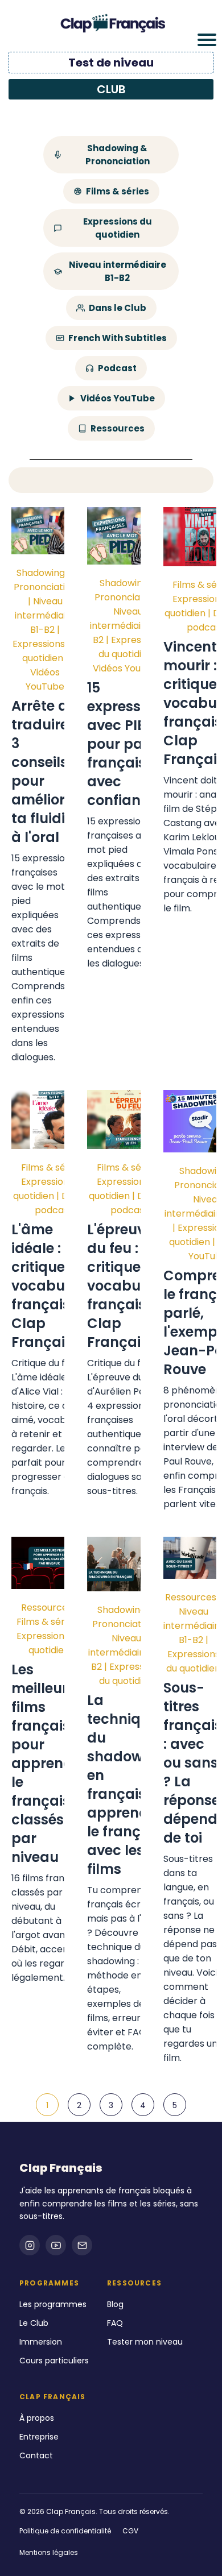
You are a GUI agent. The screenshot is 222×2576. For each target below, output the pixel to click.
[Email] (82, 2245)
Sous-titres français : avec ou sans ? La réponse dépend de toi (193, 1763)
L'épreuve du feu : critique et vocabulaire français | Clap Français (129, 1286)
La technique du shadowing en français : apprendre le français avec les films (126, 1785)
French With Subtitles (118, 338)
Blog (115, 2304)
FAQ (115, 2323)
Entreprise (39, 2437)
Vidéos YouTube (118, 398)
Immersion (41, 2342)
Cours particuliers (54, 2361)
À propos (37, 2418)
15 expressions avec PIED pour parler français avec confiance (128, 744)
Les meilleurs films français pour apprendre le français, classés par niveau (49, 1763)
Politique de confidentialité (65, 2531)
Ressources (118, 428)
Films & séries (118, 191)
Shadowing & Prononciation (118, 155)
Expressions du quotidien (118, 228)
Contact (36, 2455)
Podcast (117, 368)
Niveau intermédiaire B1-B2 (118, 271)
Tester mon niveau (145, 2342)
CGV (130, 2531)
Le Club (34, 2323)
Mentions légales (49, 2552)
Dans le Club (118, 308)
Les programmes (53, 2304)
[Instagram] (30, 2245)
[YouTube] (56, 2245)
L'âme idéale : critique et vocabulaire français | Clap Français (54, 1286)
